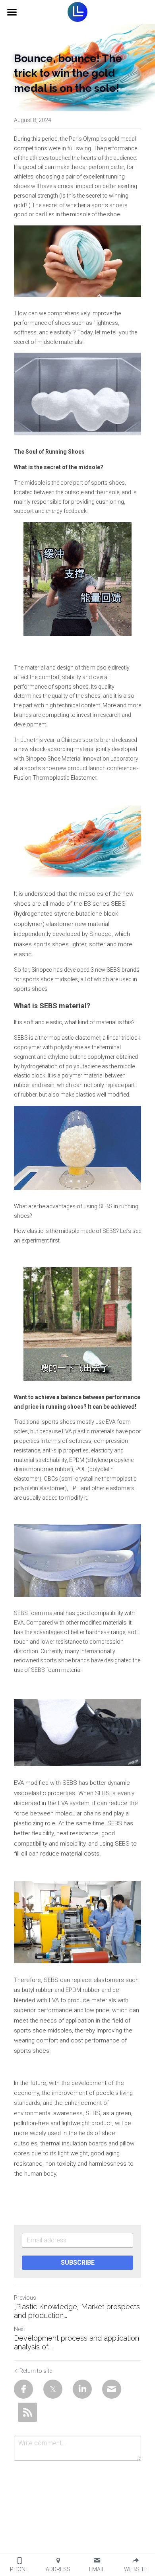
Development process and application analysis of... (77, 2343)
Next (19, 2329)
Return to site (36, 2371)
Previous (25, 2298)
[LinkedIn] (82, 2389)
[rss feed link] (27, 2412)
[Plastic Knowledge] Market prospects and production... (77, 2311)
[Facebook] (23, 2389)
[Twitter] (53, 2389)
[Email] (112, 2389)
